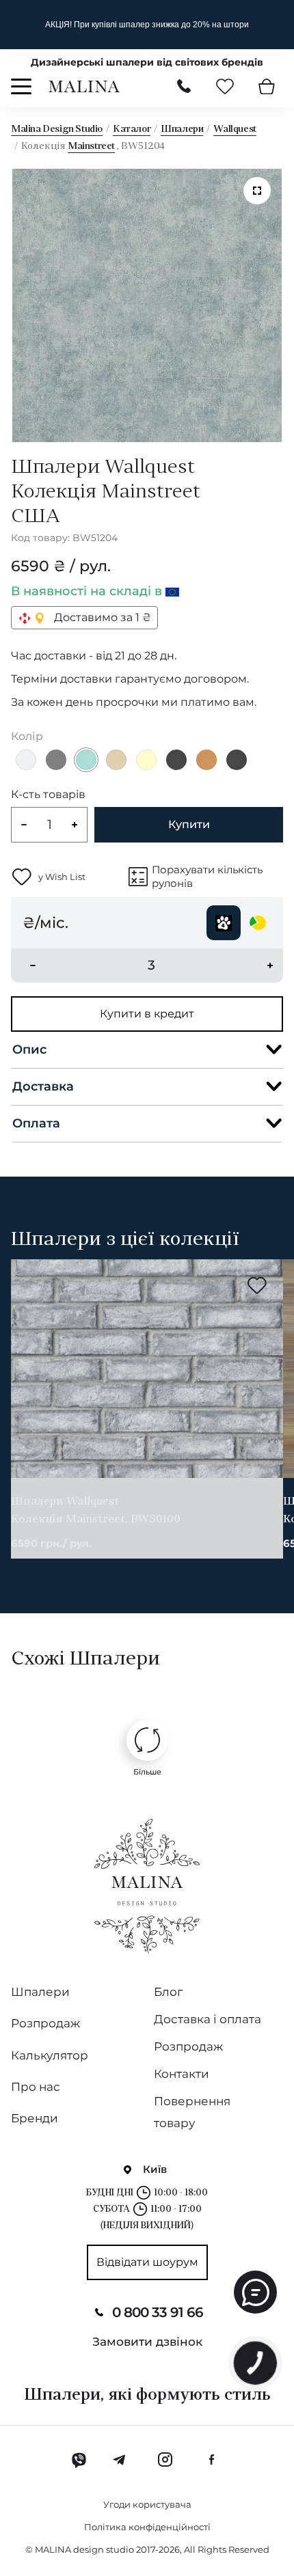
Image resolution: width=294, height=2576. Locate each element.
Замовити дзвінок (147, 2342)
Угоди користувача (147, 2504)
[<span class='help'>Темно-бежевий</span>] (206, 760)
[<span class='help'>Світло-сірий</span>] (26, 760)
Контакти (182, 2074)
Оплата (36, 1123)
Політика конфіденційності (147, 2527)
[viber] (79, 2460)
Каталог (132, 129)
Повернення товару (192, 2112)
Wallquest (235, 129)
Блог (168, 1992)
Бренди (35, 2118)
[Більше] (147, 1740)
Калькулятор (50, 2055)
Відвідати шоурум (147, 2262)
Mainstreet (91, 147)
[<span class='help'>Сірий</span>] (56, 760)
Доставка (43, 1086)
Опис (29, 1050)
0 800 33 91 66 (158, 2312)
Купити (189, 824)
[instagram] (165, 2460)
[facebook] (211, 2460)
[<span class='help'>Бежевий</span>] (116, 760)
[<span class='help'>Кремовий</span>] (146, 760)
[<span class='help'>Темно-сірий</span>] (176, 760)
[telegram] (120, 2460)
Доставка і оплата (208, 2019)
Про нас (36, 2087)
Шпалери (182, 129)
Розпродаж (45, 2023)
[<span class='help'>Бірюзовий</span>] (86, 760)
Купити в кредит (147, 1014)
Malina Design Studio (57, 129)
